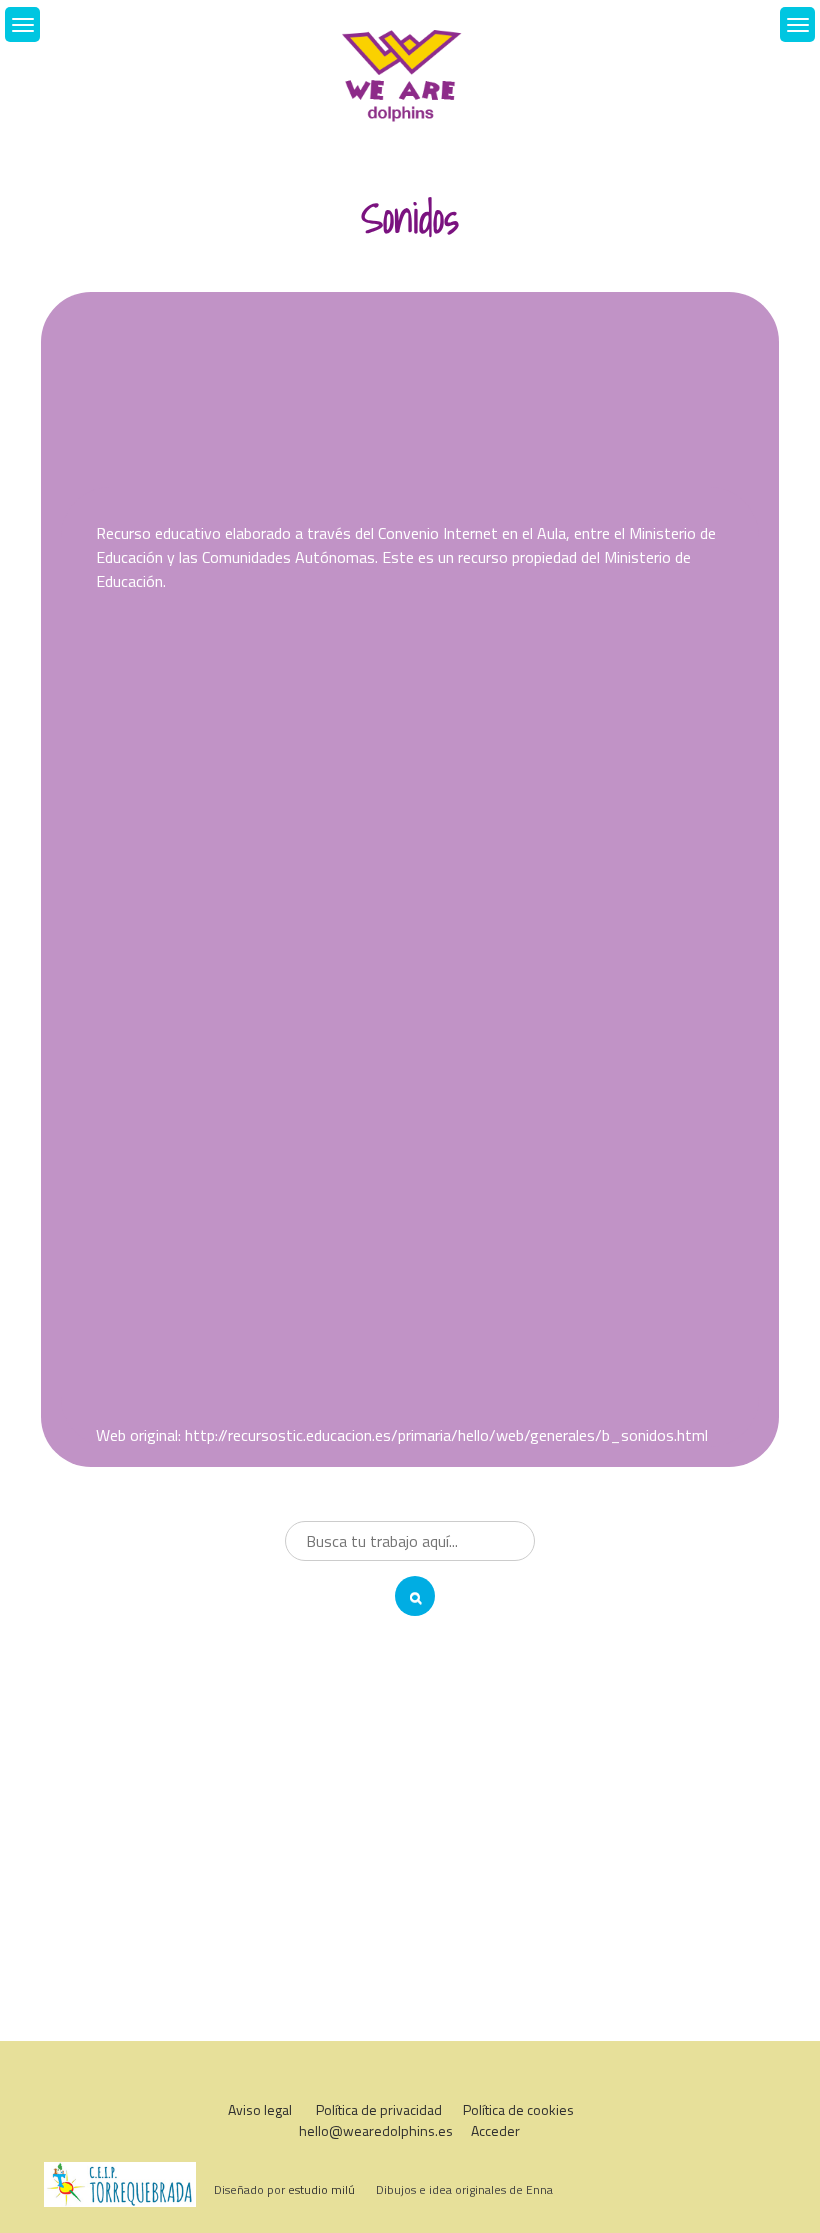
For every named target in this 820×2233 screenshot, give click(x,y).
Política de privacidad (379, 2109)
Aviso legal (260, 2109)
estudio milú (321, 2189)
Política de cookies (518, 2109)
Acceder (495, 2130)
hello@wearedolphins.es (376, 2130)
